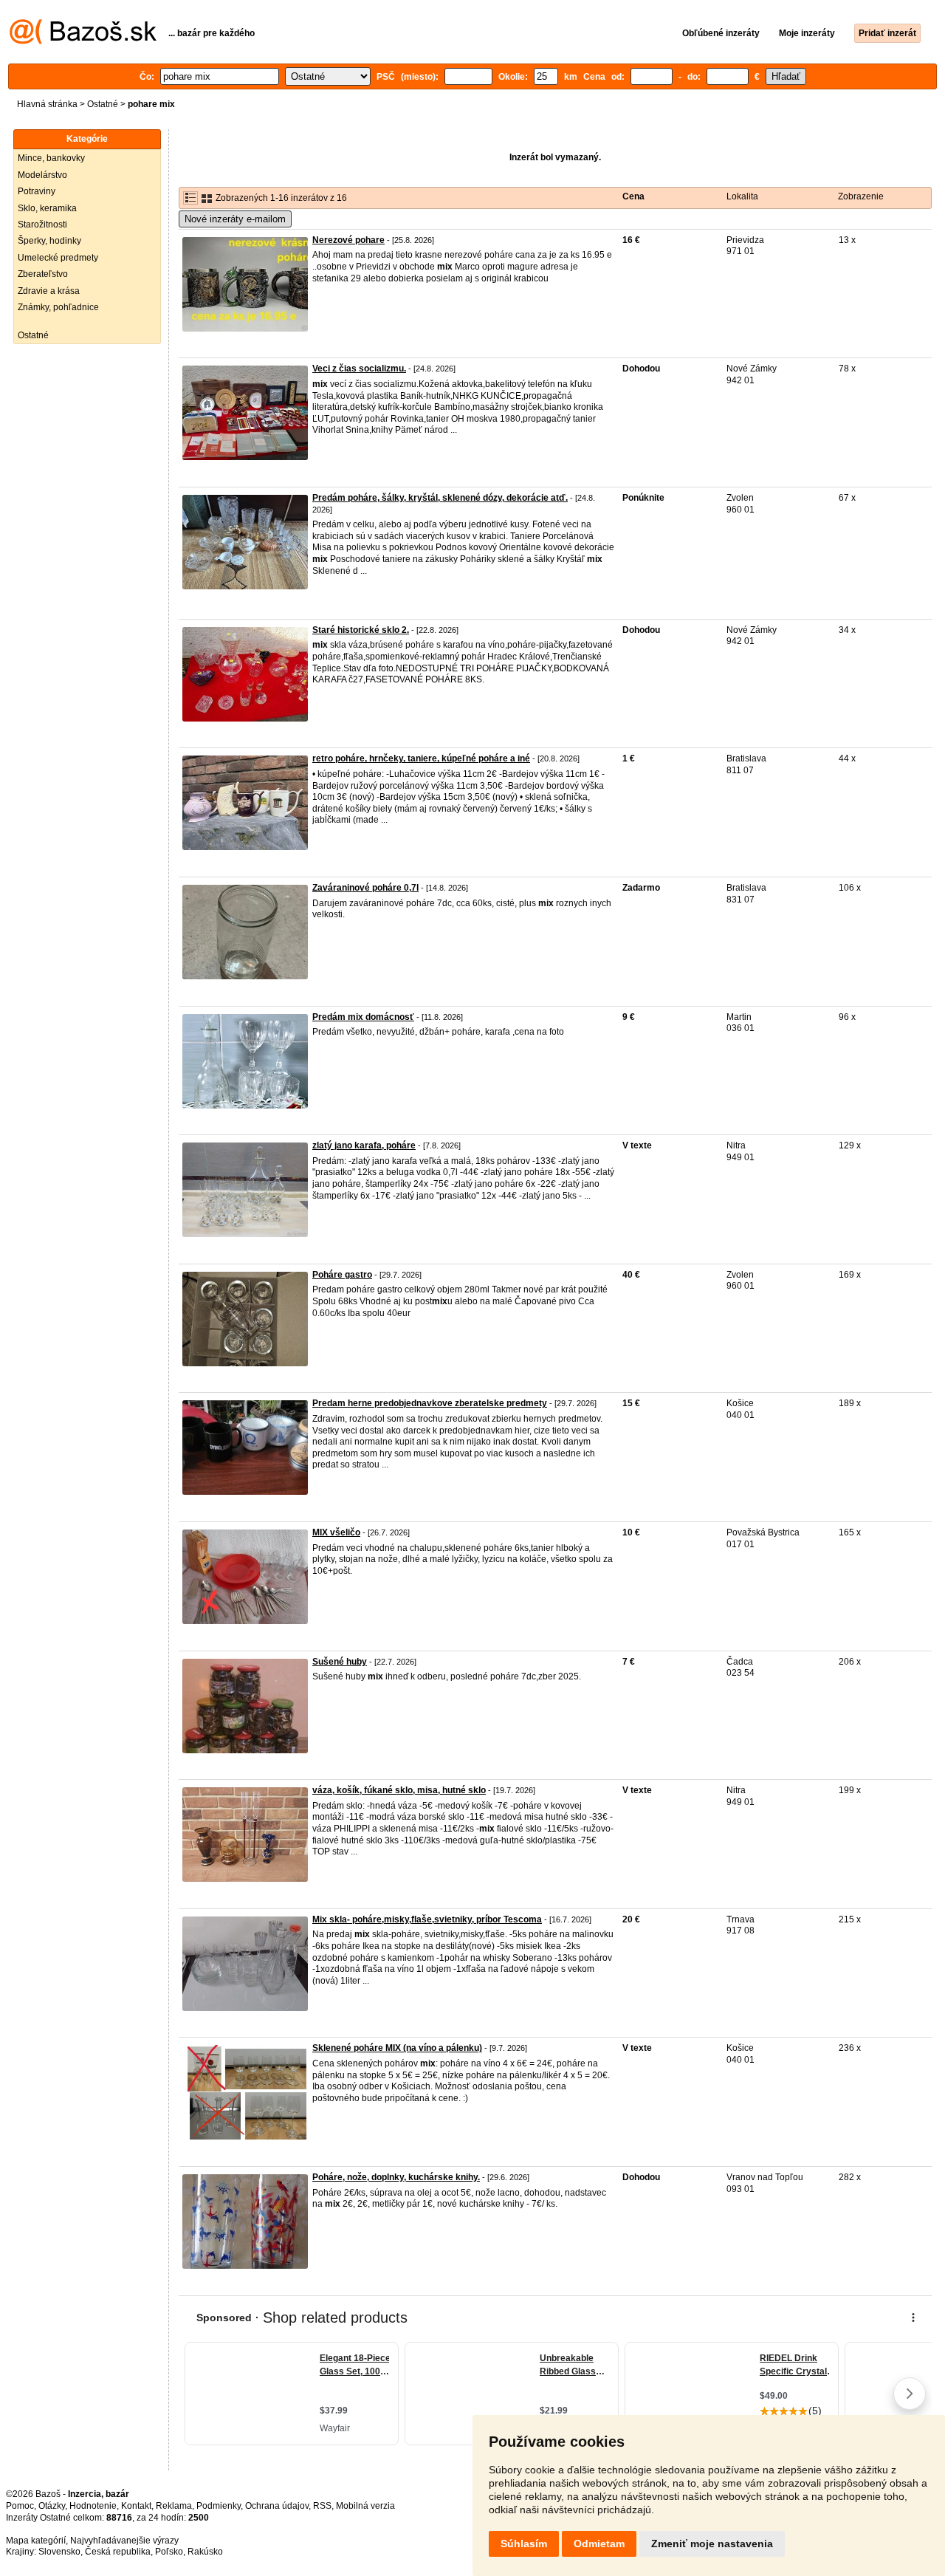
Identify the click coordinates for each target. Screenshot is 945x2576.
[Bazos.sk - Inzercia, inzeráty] (83, 41)
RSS (322, 2506)
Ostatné (103, 104)
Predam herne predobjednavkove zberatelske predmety (430, 1403)
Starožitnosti (42, 225)
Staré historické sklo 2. (361, 630)
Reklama (174, 2506)
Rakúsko (205, 2552)
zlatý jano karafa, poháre (364, 1145)
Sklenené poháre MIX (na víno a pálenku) (397, 2048)
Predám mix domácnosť (363, 1017)
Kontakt (136, 2506)
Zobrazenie (861, 196)
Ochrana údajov (277, 2506)
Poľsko (169, 2552)
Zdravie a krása (49, 291)
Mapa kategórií (36, 2541)
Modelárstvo (42, 175)
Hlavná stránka (47, 104)
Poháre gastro (342, 1275)
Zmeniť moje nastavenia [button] (712, 2544)
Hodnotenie (93, 2506)
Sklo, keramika (47, 208)
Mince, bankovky (51, 158)
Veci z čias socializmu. (359, 369)
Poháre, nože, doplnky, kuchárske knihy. (396, 2177)
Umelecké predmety (58, 258)
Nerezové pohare (348, 240)
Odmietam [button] (599, 2544)
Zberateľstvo (43, 274)
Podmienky (219, 2506)
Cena (633, 196)
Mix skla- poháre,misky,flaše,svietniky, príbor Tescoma (427, 1919)
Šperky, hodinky (49, 241)
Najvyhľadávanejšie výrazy (124, 2541)
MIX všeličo (336, 1532)
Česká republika (118, 2552)
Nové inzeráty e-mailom (235, 219)
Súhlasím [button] (524, 2544)
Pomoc (20, 2506)
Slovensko (59, 2552)
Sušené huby (340, 1662)
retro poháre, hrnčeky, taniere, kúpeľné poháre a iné (421, 758)
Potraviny (37, 191)
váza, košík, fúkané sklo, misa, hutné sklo (399, 1790)
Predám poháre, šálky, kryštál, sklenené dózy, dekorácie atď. (440, 498)
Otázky (52, 2506)
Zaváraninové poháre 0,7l (365, 888)
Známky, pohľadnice (58, 307)
